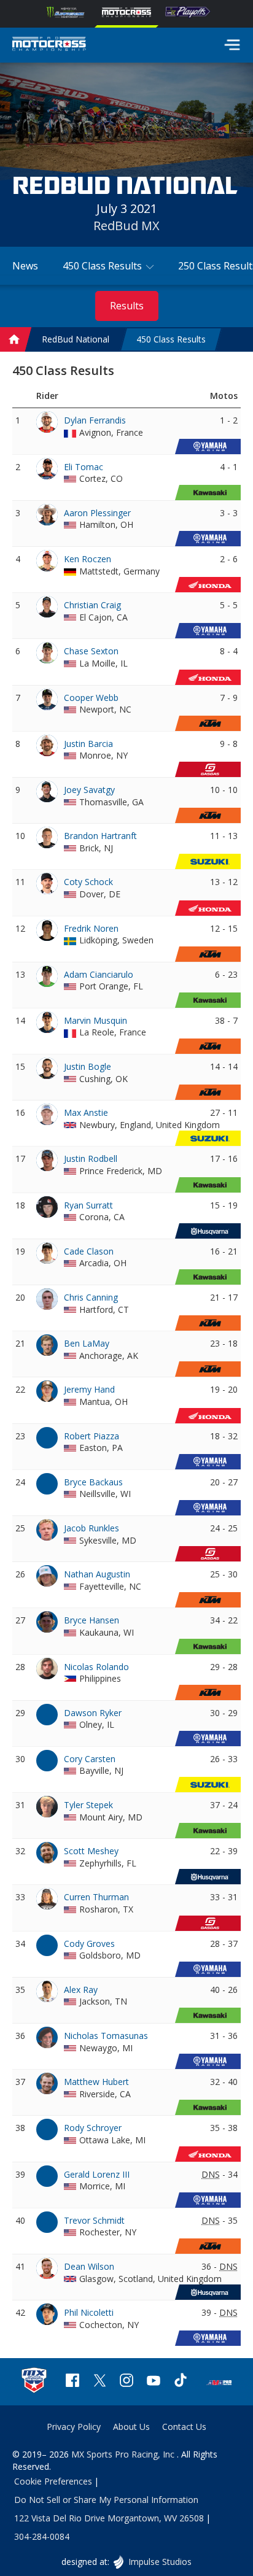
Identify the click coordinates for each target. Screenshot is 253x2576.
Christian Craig (92, 605)
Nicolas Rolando (96, 1667)
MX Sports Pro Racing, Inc (124, 2454)
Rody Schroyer (93, 2128)
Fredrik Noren (91, 928)
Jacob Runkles (91, 1528)
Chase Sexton (91, 651)
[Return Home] (49, 45)
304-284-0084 (42, 2536)
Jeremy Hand (89, 1389)
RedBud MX (126, 226)
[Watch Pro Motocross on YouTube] (154, 2382)
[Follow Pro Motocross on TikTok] (181, 2382)
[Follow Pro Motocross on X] (99, 2382)
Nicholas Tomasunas (106, 2036)
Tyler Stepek (88, 1805)
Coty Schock (88, 882)
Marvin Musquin (95, 1020)
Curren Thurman (96, 1897)
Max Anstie (86, 1112)
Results (127, 306)
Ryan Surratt (88, 1205)
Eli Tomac (84, 467)
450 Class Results (171, 339)
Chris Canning (91, 1297)
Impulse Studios (159, 2562)
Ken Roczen (88, 559)
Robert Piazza (91, 1436)
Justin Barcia (88, 744)
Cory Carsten (90, 1759)
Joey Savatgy (89, 790)
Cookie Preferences (53, 2481)
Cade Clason (89, 1251)
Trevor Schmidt (94, 2220)
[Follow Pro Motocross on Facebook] (72, 2382)
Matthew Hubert (96, 2082)
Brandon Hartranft (100, 836)
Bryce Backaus (93, 1482)
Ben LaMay (87, 1343)
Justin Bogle (88, 1066)
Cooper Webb (91, 698)
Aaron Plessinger (97, 513)
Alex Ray (81, 1990)
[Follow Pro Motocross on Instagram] (126, 2382)
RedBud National (76, 339)
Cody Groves (89, 1944)
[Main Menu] (232, 45)
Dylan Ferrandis (95, 420)
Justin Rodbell (91, 1158)
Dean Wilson (89, 2266)
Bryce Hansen (91, 1620)
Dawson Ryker (93, 1713)
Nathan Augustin (97, 1574)
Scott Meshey (91, 1851)
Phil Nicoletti (89, 2312)
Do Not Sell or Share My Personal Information (106, 2500)
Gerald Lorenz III (97, 2174)
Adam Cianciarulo (99, 974)
